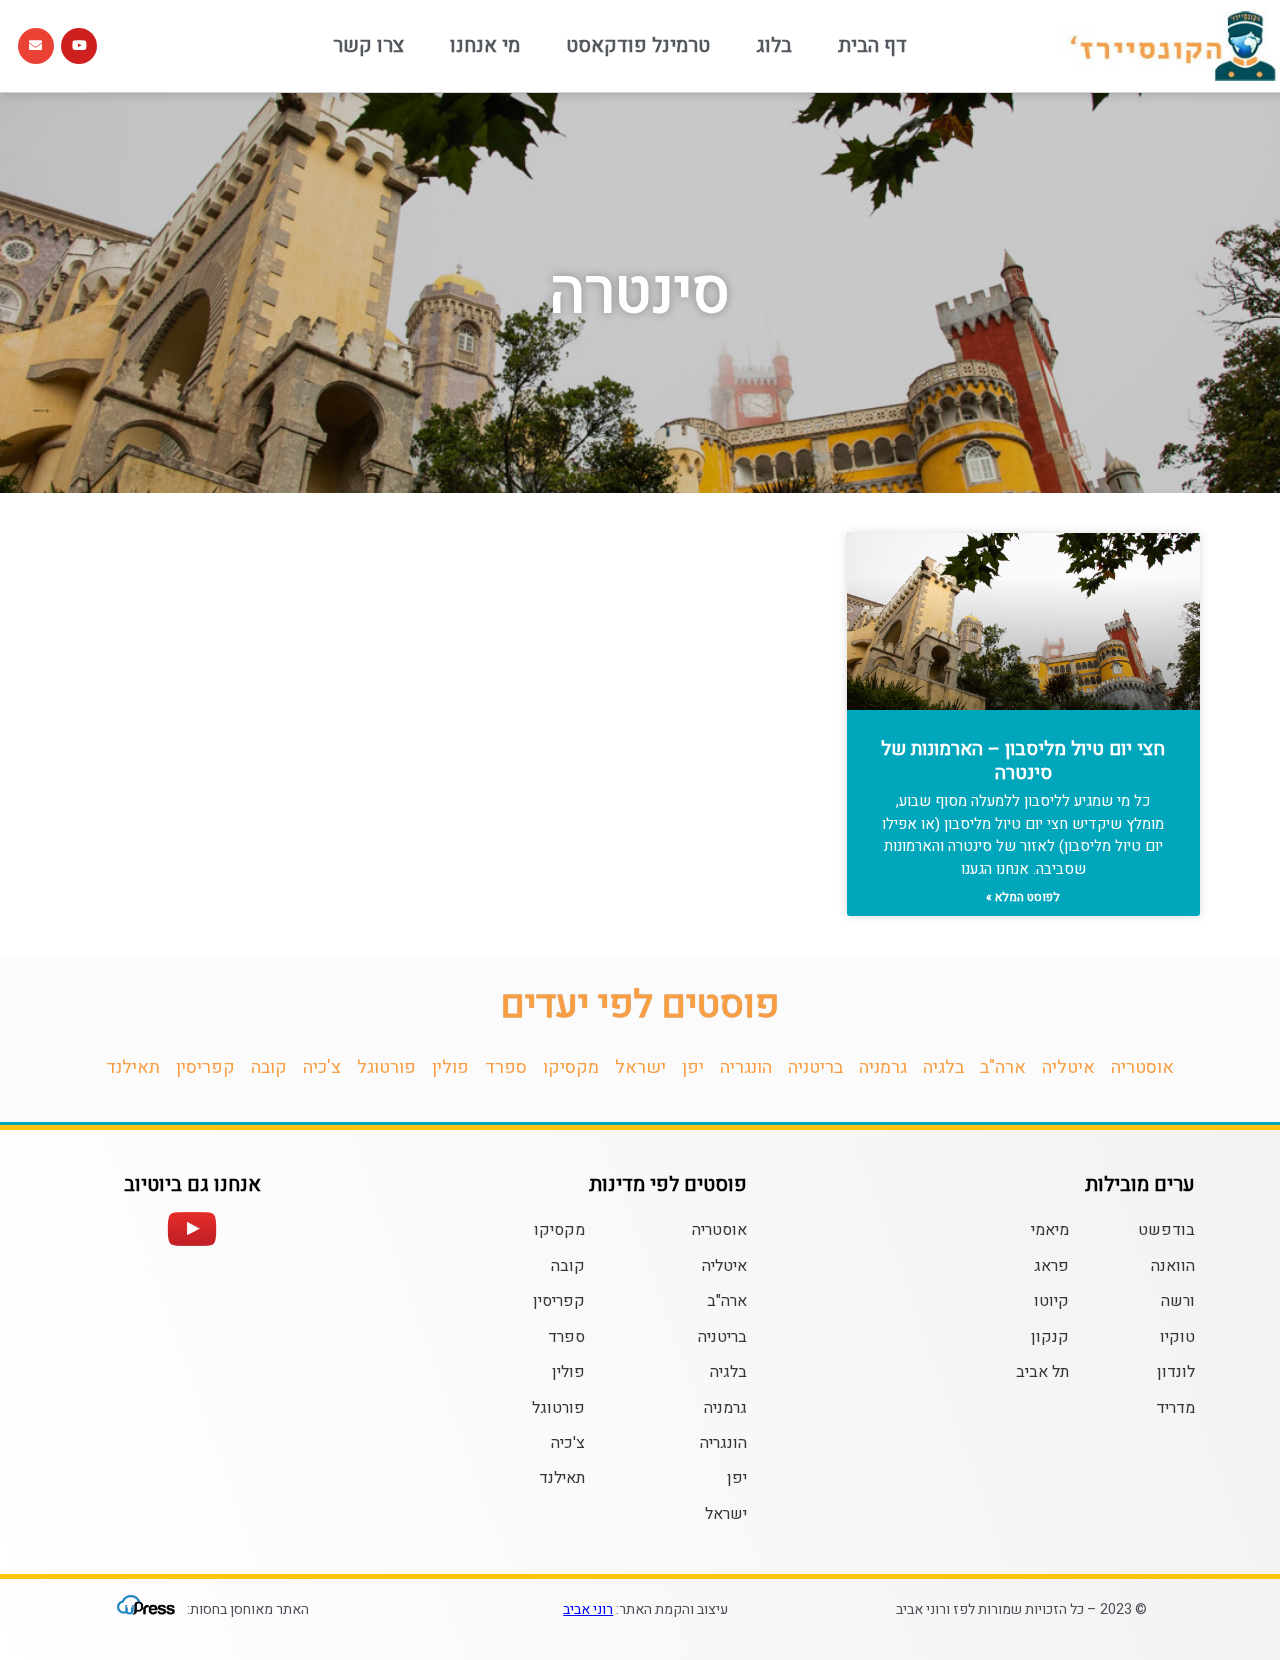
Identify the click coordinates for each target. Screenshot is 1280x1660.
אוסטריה (1142, 1067)
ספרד (506, 1067)
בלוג (774, 45)
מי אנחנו (485, 45)
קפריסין (205, 1067)
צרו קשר (368, 45)
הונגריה (746, 1067)
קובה (269, 1067)
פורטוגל (386, 1067)
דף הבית (872, 45)
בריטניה (815, 1067)
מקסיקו (571, 1067)
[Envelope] (36, 46)
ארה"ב (1003, 1067)
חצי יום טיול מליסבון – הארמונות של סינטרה (1023, 761)
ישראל (640, 1067)
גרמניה (883, 1067)
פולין (450, 1067)
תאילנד (133, 1067)
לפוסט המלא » (1023, 897)
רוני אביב (588, 1609)
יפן (693, 1067)
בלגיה (943, 1067)
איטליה (1068, 1067)
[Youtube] (79, 46)
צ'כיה (322, 1067)
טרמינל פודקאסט (638, 45)
